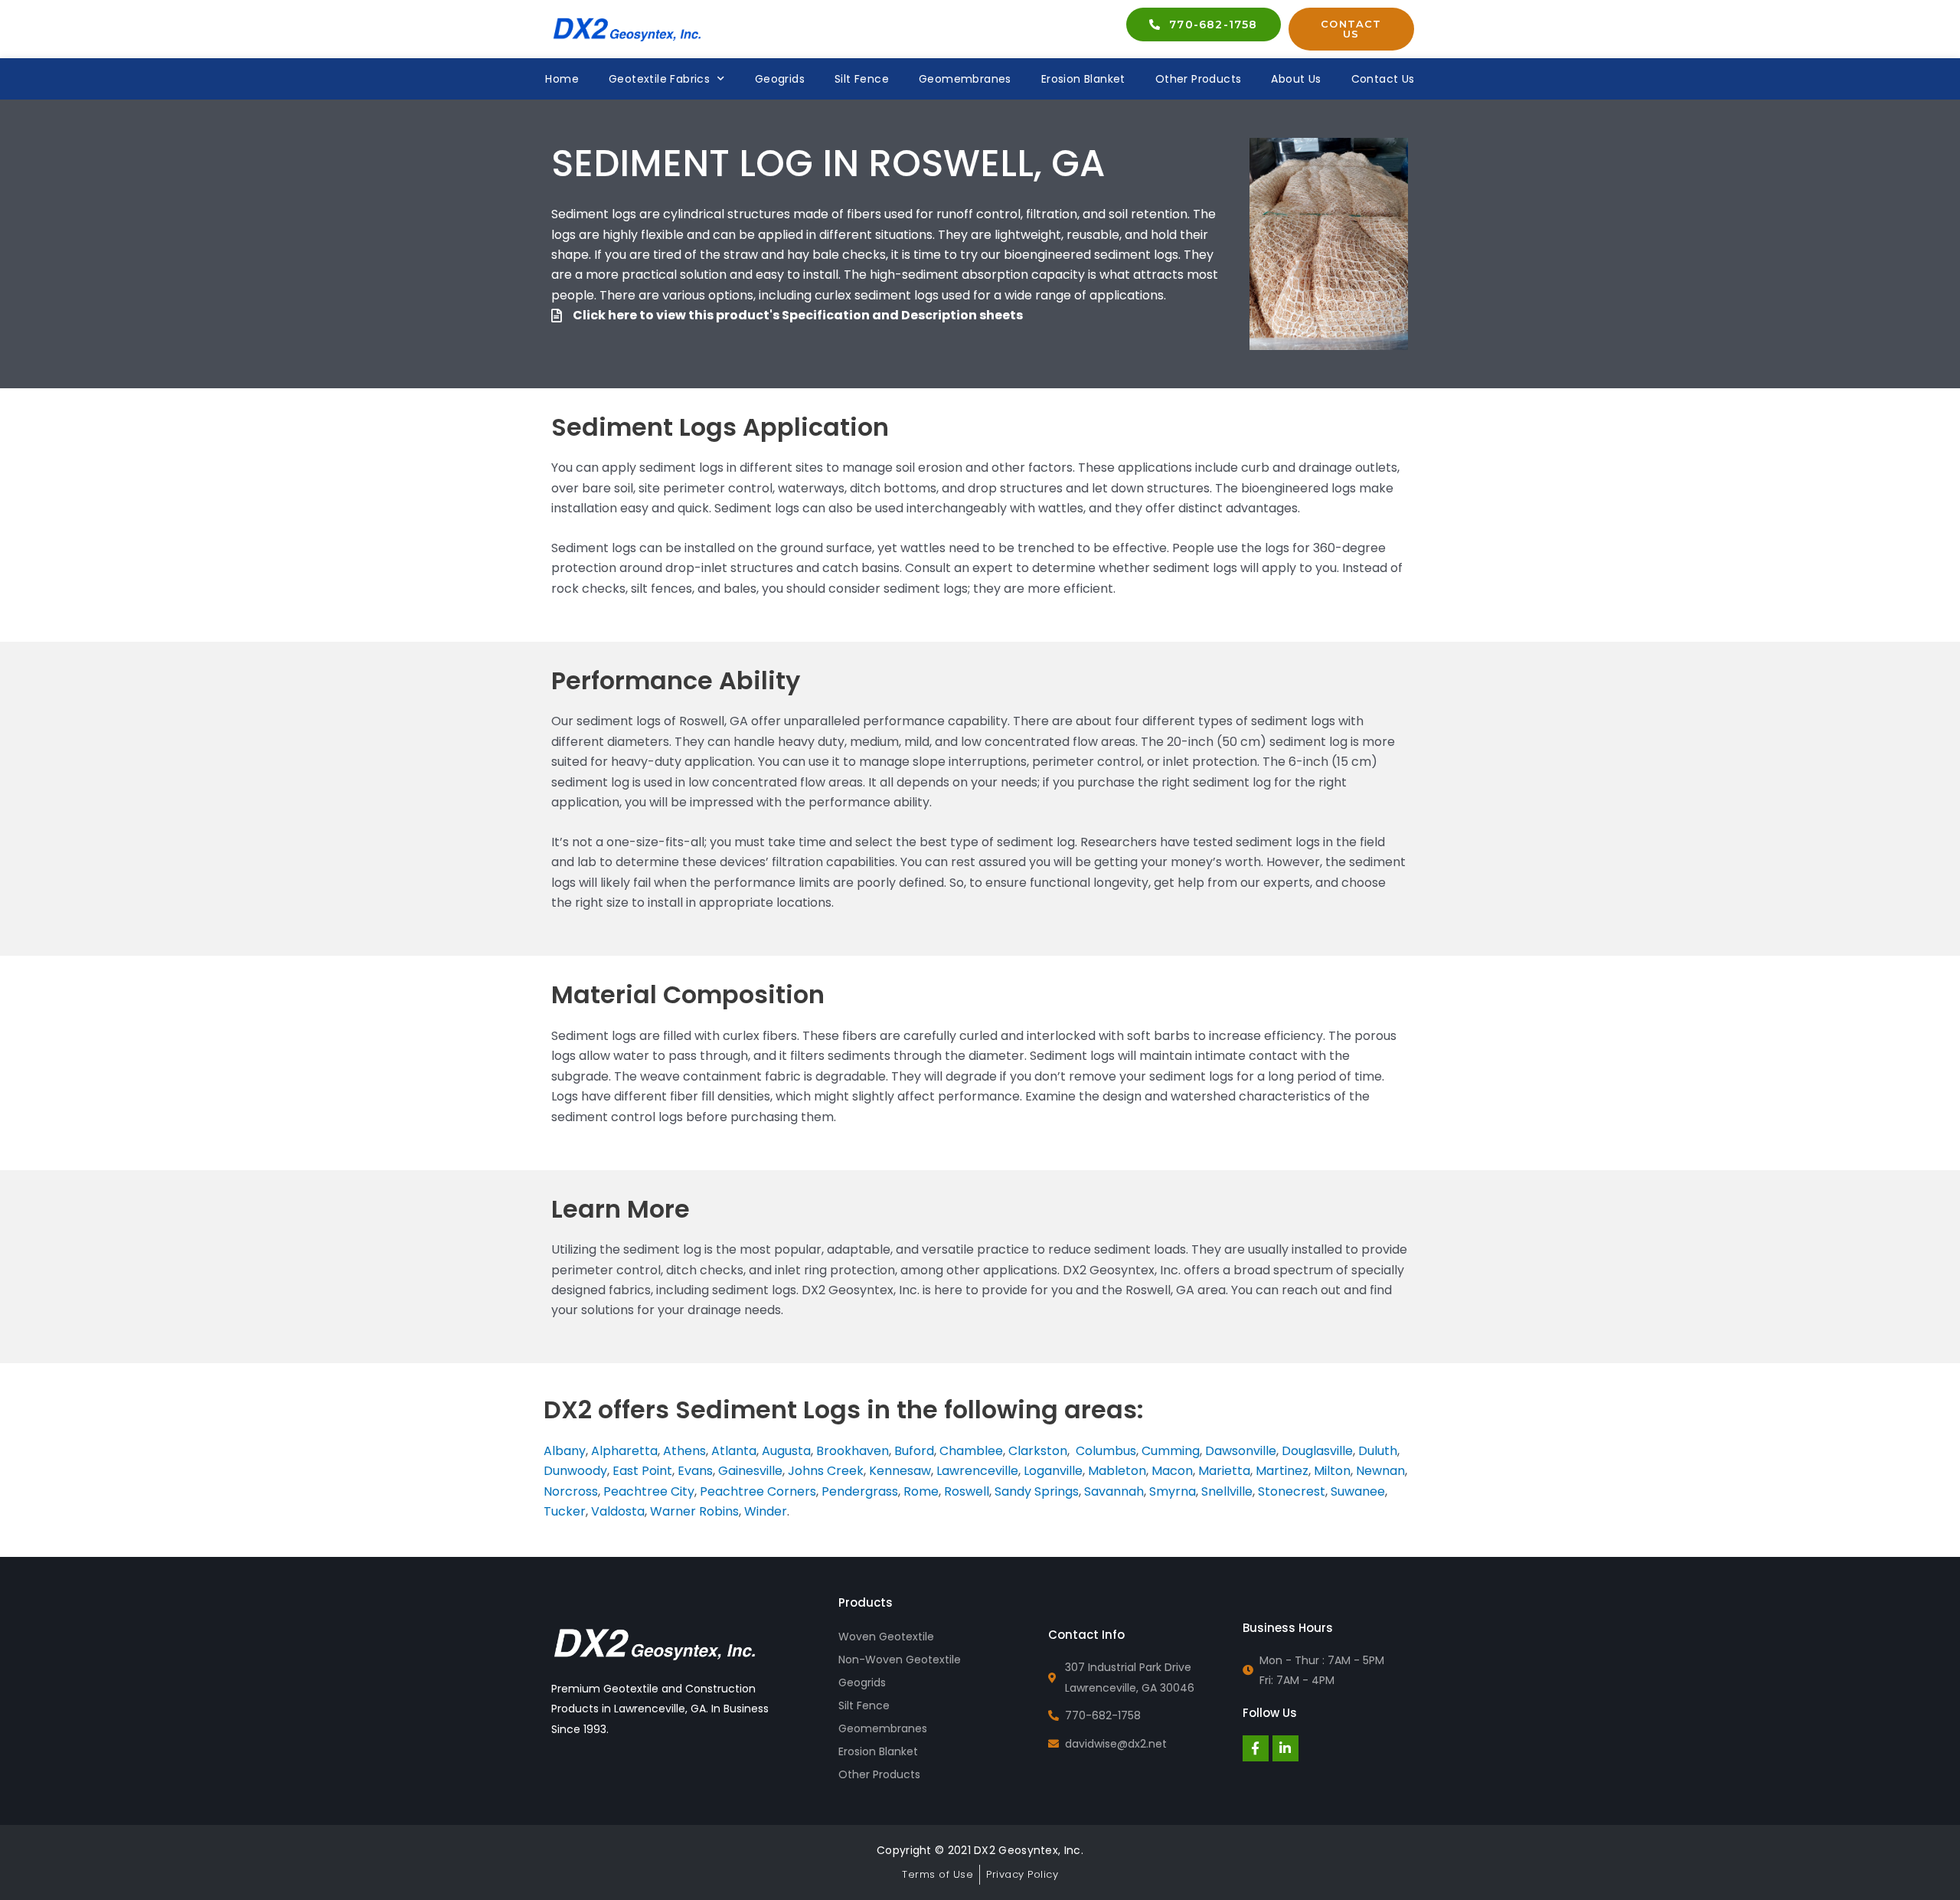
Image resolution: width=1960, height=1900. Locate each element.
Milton (1332, 1471)
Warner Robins (694, 1511)
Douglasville (1317, 1451)
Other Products (1199, 79)
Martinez (1282, 1471)
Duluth (1378, 1451)
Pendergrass (860, 1491)
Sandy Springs (1037, 1491)
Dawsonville (1241, 1451)
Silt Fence (862, 79)
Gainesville (750, 1471)
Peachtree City (649, 1491)
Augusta (786, 1451)
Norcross (571, 1491)
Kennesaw (900, 1471)
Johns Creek (826, 1471)
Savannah (1114, 1491)
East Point (642, 1471)
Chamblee (971, 1451)
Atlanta (734, 1451)
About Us (1296, 79)
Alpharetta (624, 1451)
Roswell (967, 1491)
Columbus (1106, 1451)
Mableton (1117, 1471)
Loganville (1053, 1471)
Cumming (1171, 1451)
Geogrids (780, 79)
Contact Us (1383, 79)
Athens (684, 1451)
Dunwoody (575, 1471)
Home (562, 79)
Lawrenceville (977, 1471)
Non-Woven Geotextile (900, 1660)
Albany (565, 1451)
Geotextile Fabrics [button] (659, 79)
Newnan (1380, 1471)
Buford (914, 1451)
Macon (1172, 1471)
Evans (695, 1471)
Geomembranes (965, 79)
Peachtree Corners (758, 1491)
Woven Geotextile (886, 1637)
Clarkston (1038, 1451)
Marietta (1224, 1471)
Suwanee (1358, 1491)
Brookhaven (853, 1451)
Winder (766, 1511)
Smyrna (1173, 1491)
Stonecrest (1292, 1491)
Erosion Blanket (1083, 79)
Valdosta (618, 1511)
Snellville (1227, 1491)
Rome (921, 1491)
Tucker (565, 1511)
